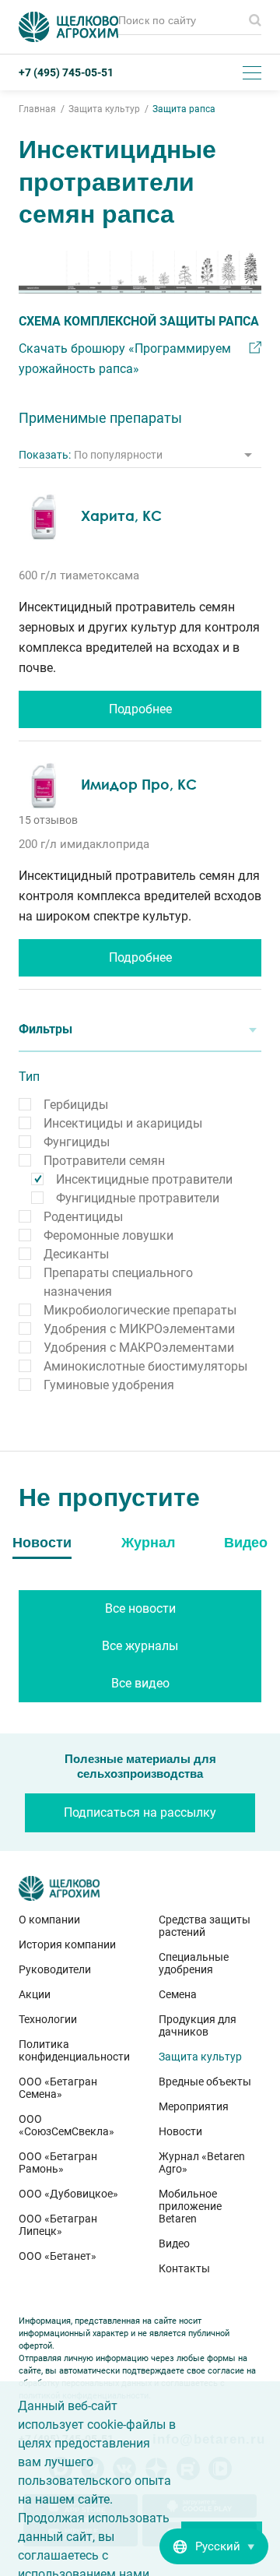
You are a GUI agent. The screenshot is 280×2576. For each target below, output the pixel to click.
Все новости (140, 1608)
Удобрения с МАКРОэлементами (139, 1348)
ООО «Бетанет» (58, 2256)
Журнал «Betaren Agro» (202, 2163)
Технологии (48, 2019)
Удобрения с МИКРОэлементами (139, 1329)
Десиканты (76, 1254)
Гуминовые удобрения (109, 1385)
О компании (49, 1920)
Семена (178, 1994)
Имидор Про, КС (139, 784)
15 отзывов (48, 820)
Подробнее (140, 709)
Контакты (184, 2268)
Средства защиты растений (205, 1926)
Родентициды (83, 1217)
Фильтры (45, 1029)
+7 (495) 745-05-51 (66, 72)
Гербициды (76, 1105)
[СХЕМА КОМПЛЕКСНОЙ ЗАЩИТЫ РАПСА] (140, 272)
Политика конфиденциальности (70, 2050)
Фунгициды (77, 1142)
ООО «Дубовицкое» (68, 2194)
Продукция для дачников (198, 2025)
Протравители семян (104, 1161)
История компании (67, 1944)
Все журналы (140, 1646)
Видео (174, 2243)
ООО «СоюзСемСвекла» (66, 2125)
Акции (35, 1994)
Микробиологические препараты (140, 1310)
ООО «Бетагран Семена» (58, 2088)
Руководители (55, 1969)
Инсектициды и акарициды (123, 1123)
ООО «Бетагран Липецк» (58, 2225)
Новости (180, 2131)
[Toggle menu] (252, 72)
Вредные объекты (205, 2082)
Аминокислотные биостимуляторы (145, 1366)
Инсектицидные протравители (144, 1179)
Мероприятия (194, 2106)
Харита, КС (121, 516)
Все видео (140, 1683)
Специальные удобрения (194, 1963)
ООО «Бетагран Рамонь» (58, 2163)
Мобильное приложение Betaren (190, 2206)
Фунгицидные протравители (138, 1198)
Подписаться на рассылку (140, 1812)
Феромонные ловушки (108, 1235)
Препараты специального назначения (118, 1282)
